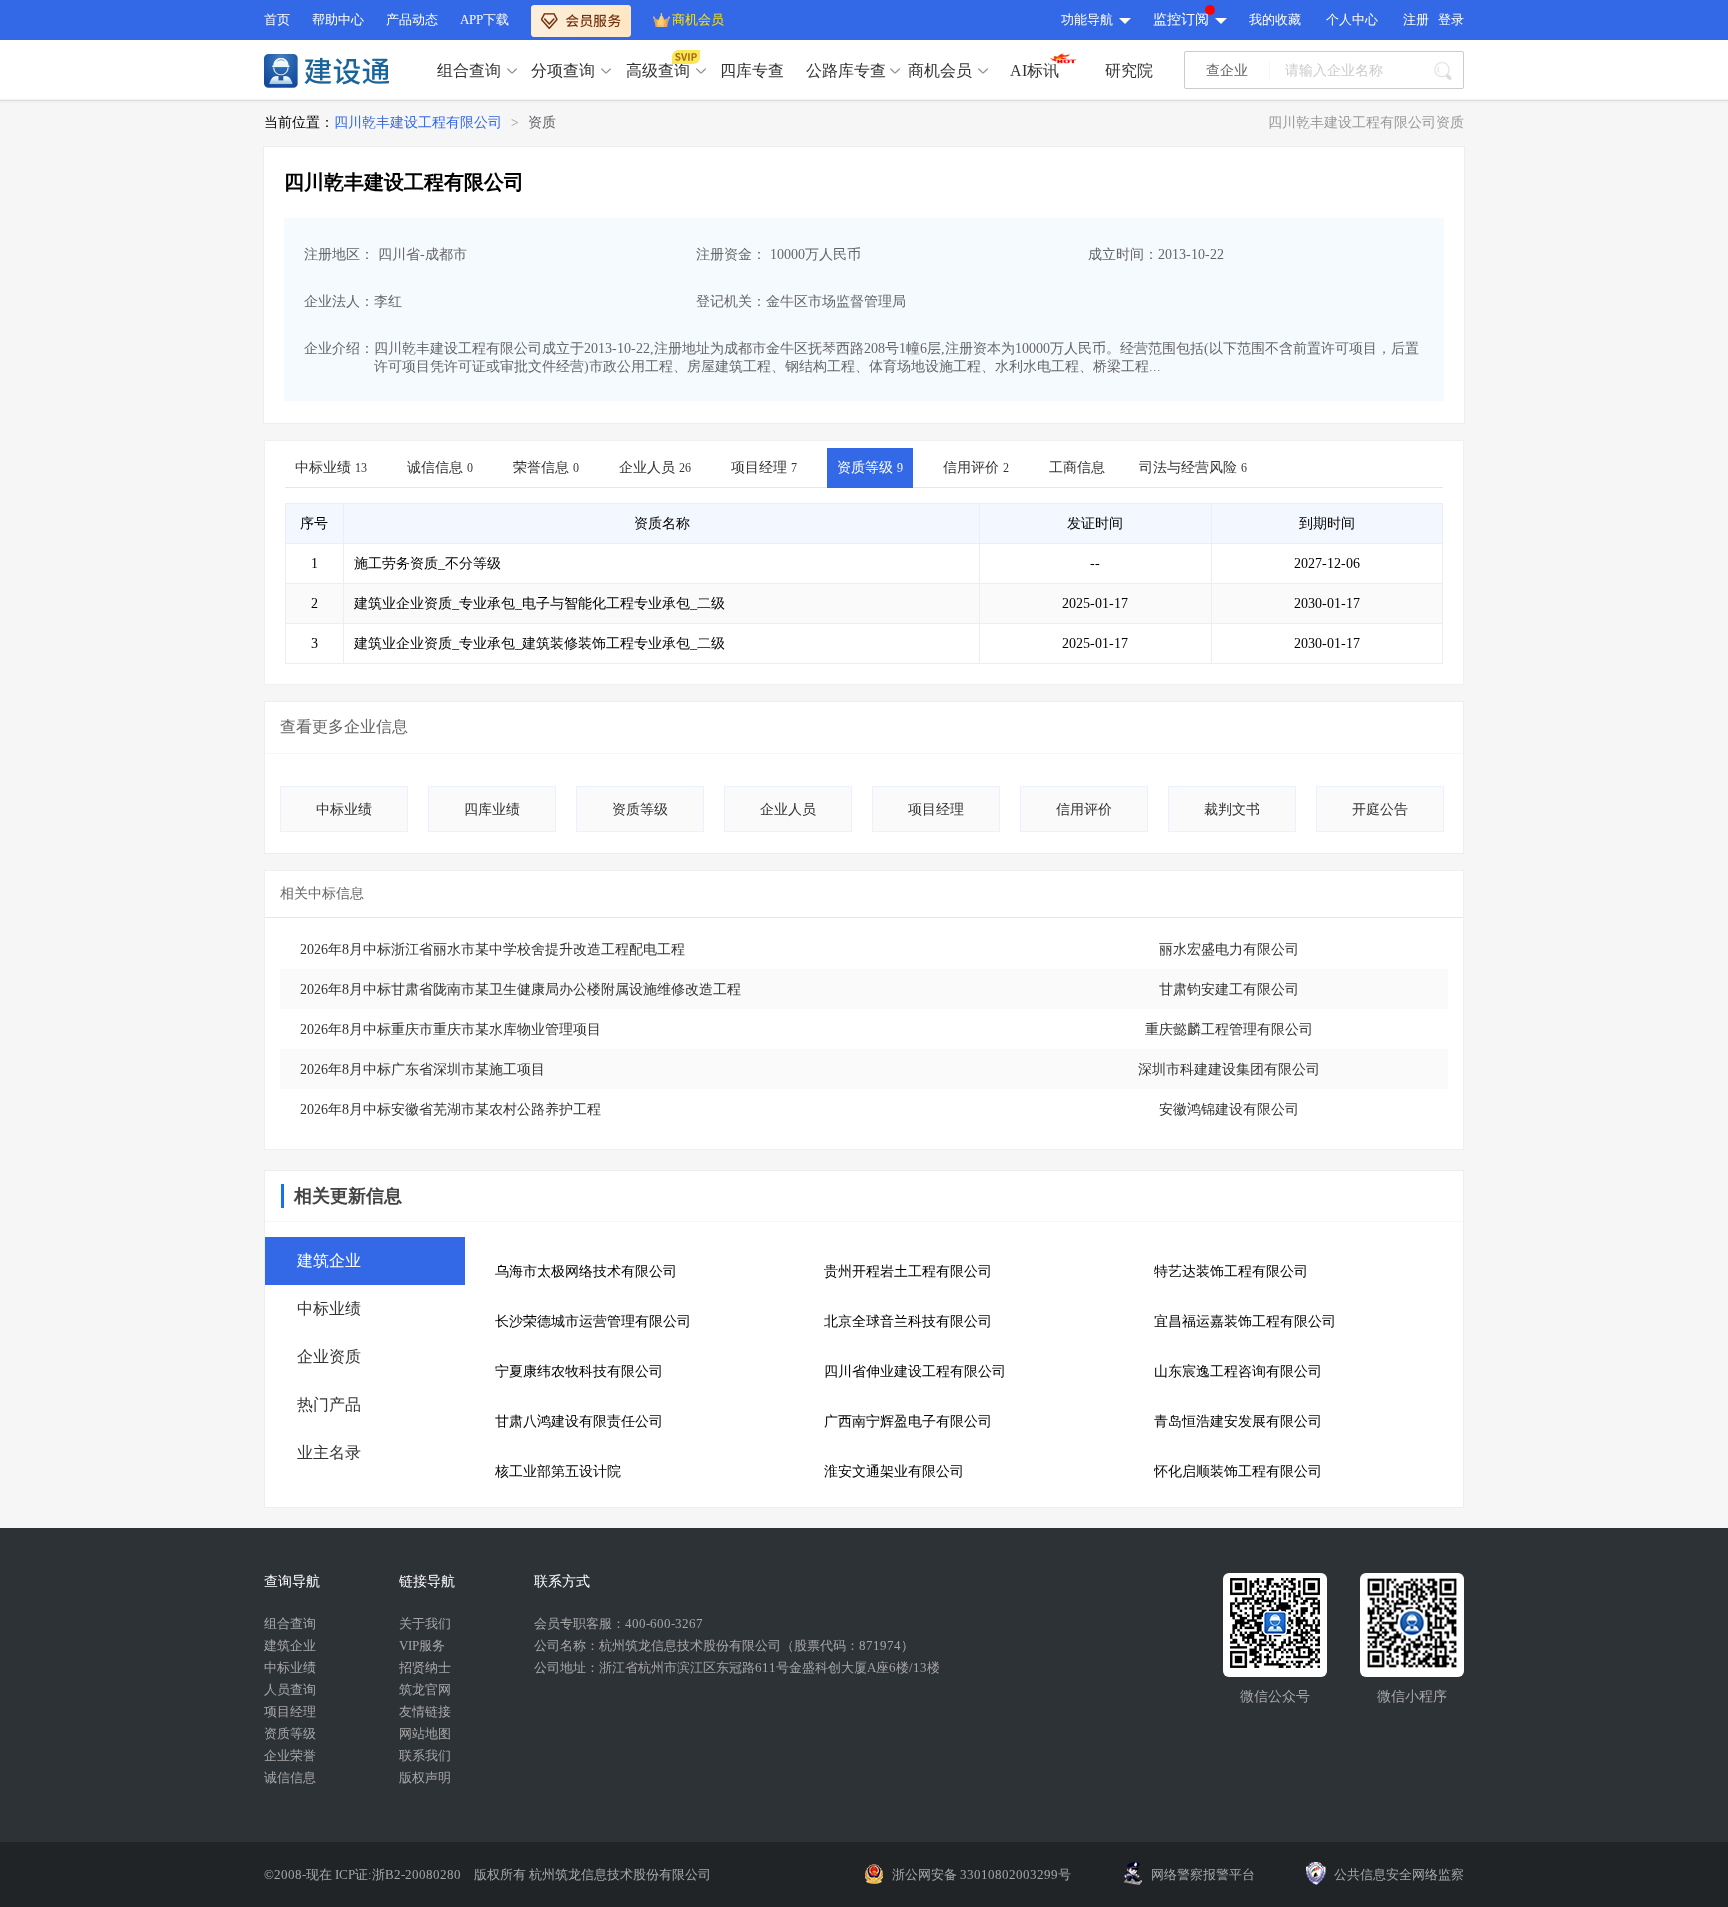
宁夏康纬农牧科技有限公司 (579, 1371)
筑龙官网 (425, 1689)
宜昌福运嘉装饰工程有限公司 (1245, 1321)
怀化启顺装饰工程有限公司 (1238, 1471)
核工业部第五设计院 (558, 1471)
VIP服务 (422, 1645)
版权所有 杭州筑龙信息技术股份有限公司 (592, 1874)
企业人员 (655, 467)
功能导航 (1087, 19)
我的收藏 (1275, 19)
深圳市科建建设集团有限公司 (1229, 1069)
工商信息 (1077, 467)
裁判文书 (1232, 809)
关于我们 (425, 1623)
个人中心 (1352, 19)
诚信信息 (440, 467)
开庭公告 (1380, 809)
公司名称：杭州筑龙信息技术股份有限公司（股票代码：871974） (724, 1645)
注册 (1416, 19)
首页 (277, 19)
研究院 (1129, 70)
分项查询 (563, 70)
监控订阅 (1181, 19)
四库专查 (752, 70)
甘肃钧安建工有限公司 (1229, 989)
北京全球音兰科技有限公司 (908, 1321)
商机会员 (698, 19)
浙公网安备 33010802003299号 (981, 1874)
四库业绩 (492, 809)
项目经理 (764, 467)
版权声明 (425, 1777)
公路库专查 (846, 70)
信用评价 (976, 467)
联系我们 (425, 1755)
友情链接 (425, 1711)
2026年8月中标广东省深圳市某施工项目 (422, 1069)
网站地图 (425, 1733)
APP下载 (484, 19)
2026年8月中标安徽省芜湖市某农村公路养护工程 (450, 1109)
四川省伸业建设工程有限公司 (915, 1371)
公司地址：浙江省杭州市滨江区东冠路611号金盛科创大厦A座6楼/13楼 (737, 1667)
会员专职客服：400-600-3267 (618, 1623)
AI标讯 (1034, 70)
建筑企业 (290, 1645)
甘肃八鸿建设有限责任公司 (579, 1421)
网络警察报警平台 (1203, 1874)
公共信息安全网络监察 (1399, 1874)
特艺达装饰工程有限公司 (1231, 1271)
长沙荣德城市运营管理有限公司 (593, 1321)
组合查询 (469, 70)
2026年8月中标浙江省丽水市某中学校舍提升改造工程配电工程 (492, 949)
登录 (1451, 19)
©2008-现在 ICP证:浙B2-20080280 (364, 1874)
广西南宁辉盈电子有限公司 (908, 1421)
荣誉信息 (546, 467)
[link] (418, 123)
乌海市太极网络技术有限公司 (586, 1271)
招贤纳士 (425, 1667)
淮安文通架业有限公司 (894, 1471)
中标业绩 (331, 467)
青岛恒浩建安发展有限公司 (1238, 1421)
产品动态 (412, 19)
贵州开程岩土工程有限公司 (908, 1271)
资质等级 (870, 467)
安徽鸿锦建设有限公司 (1229, 1109)
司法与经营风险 (1193, 467)
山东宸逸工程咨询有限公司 (1238, 1371)
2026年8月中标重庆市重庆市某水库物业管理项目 (450, 1029)
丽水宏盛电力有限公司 (1229, 949)
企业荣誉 (290, 1755)
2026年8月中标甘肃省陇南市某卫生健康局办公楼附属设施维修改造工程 (520, 989)
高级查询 (658, 70)
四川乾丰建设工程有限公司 (418, 122)
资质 (542, 122)
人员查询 (290, 1689)
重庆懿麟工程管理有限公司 (1229, 1029)
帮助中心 (338, 19)
